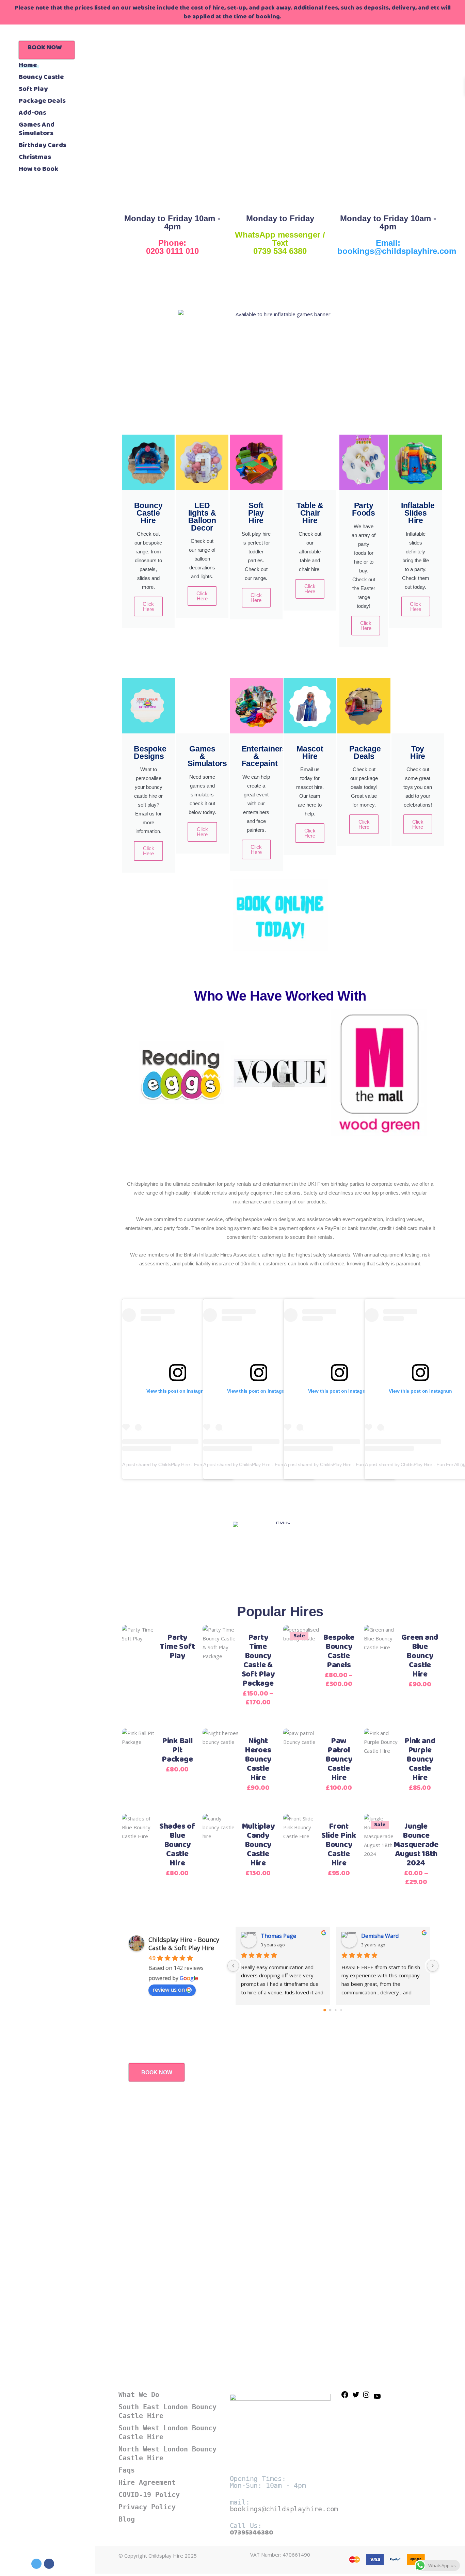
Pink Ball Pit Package (177, 1750)
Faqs (127, 2470)
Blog (127, 2519)
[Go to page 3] (341, 2010)
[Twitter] (356, 2397)
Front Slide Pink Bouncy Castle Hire (339, 1845)
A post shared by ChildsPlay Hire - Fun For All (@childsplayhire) (188, 1464)
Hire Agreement (147, 2482)
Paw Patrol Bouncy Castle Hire (339, 1760)
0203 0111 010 (172, 251)
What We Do (139, 2395)
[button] (125, 1074)
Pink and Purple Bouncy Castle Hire (420, 1760)
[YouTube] (377, 2398)
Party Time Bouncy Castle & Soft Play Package (258, 1661)
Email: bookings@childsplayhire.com (397, 247)
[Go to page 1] (330, 2010)
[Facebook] (345, 2397)
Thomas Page (278, 1936)
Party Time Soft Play (177, 1647)
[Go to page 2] (335, 2010)
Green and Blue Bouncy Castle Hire (420, 1656)
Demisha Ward (380, 1936)
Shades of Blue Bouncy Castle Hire (177, 1845)
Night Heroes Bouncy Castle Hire (258, 1760)
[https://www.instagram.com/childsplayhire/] (366, 2397)
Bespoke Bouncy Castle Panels (339, 1651)
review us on (169, 1990)
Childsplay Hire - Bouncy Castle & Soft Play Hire (184, 1944)
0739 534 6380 (280, 251)
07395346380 (252, 2533)
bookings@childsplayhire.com (284, 2509)
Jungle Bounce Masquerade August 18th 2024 (416, 1845)
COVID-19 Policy (149, 2495)
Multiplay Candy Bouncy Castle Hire (258, 1845)
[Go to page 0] (325, 2010)
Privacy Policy (147, 2507)
